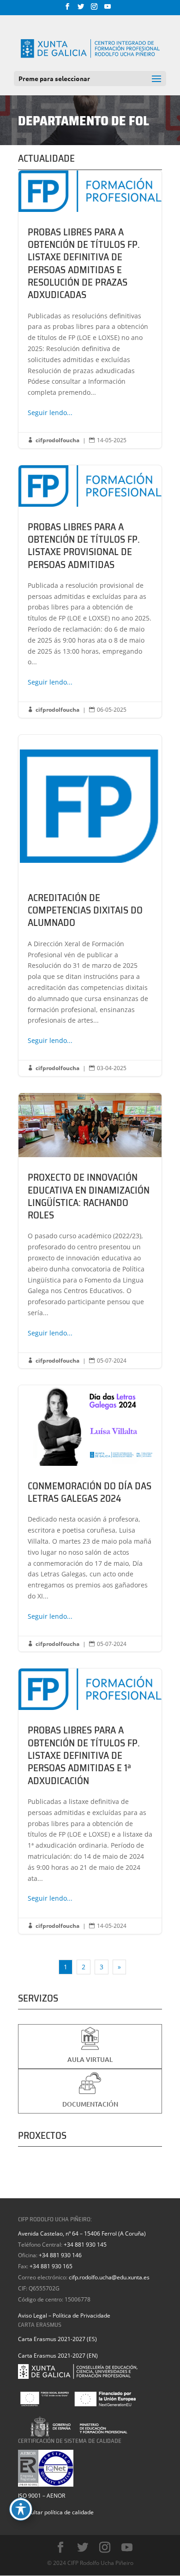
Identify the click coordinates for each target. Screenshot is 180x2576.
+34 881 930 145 (85, 2245)
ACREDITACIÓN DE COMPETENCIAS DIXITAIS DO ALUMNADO (90, 905)
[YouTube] (108, 9)
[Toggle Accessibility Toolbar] (21, 2509)
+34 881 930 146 (60, 2255)
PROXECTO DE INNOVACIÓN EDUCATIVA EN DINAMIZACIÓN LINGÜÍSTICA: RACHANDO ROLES (90, 1231)
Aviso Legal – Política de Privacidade (64, 2315)
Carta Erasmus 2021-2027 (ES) (57, 2339)
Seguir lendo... (50, 413)
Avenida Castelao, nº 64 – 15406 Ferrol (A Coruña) (82, 2234)
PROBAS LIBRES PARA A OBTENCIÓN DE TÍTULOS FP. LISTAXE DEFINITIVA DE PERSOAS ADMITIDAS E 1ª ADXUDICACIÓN (90, 1801)
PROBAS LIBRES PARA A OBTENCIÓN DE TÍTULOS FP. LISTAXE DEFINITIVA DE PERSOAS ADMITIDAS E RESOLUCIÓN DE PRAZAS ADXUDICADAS (90, 309)
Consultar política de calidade (56, 2512)
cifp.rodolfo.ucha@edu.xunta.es (109, 2277)
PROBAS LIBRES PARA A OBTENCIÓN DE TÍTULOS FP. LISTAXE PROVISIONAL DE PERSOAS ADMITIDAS (90, 591)
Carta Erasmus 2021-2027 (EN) (58, 2356)
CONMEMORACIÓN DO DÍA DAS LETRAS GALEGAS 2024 (90, 1518)
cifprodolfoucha (57, 440)
